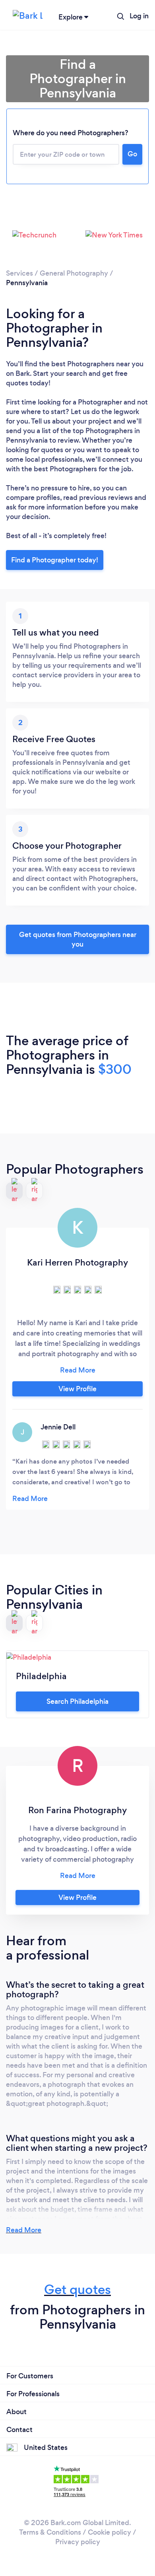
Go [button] (132, 154)
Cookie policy (109, 2532)
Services (19, 273)
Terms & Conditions (50, 2532)
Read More (24, 2230)
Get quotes (77, 2289)
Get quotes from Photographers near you (78, 939)
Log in (139, 16)
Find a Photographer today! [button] (55, 560)
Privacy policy (78, 2542)
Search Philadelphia (77, 1701)
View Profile (77, 1389)
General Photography (74, 273)
